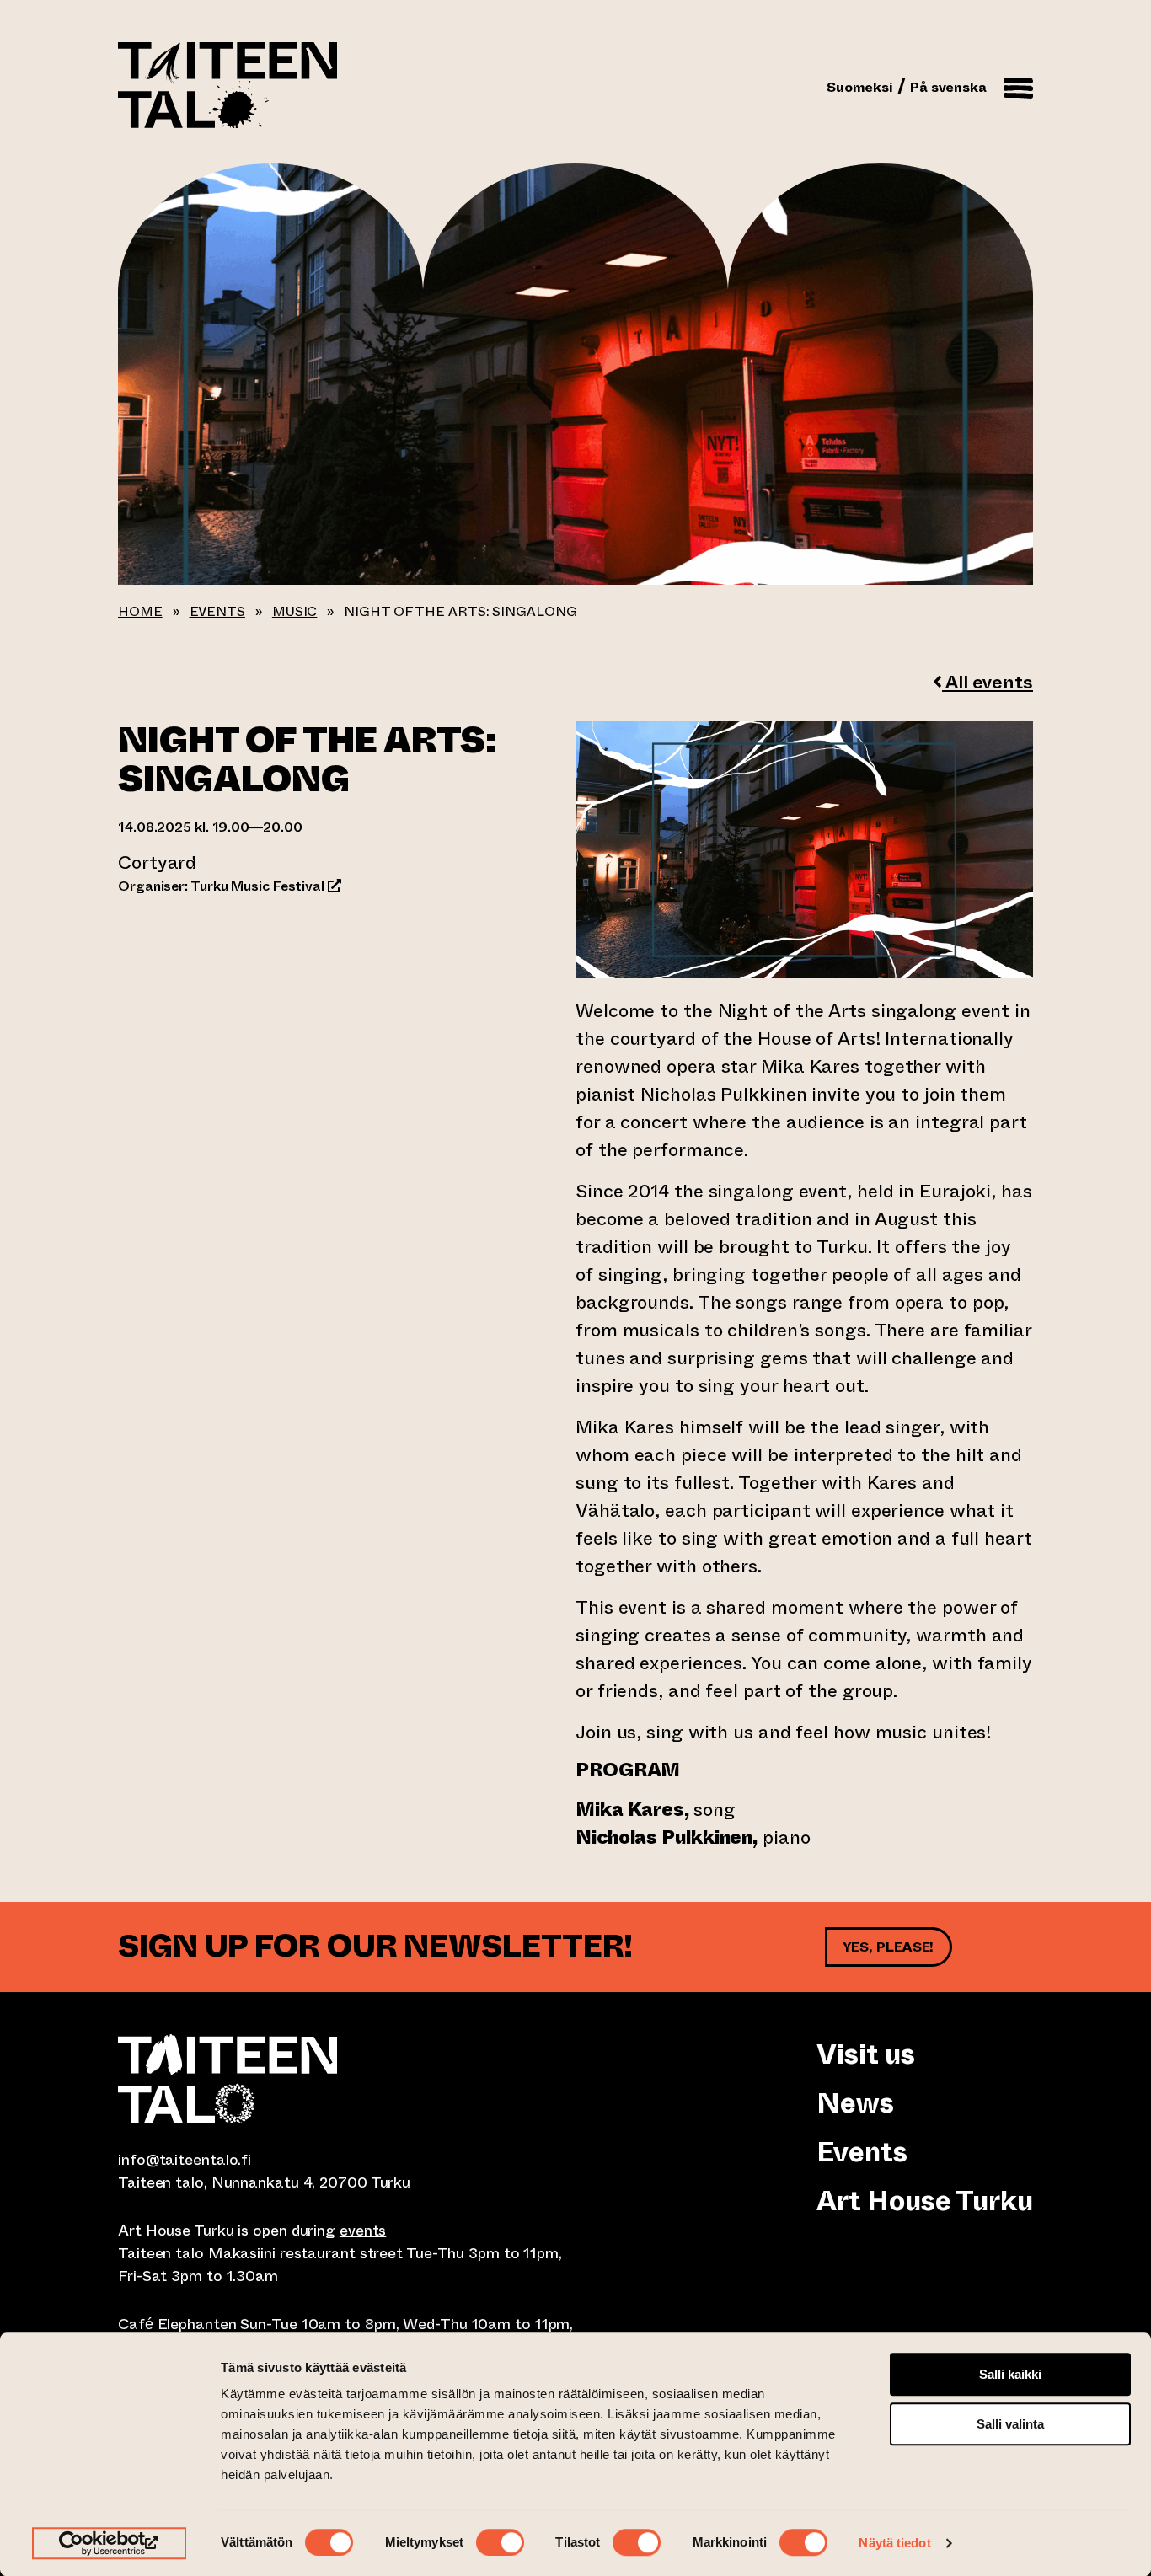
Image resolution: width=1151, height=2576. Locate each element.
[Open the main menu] (1018, 85)
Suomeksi (860, 87)
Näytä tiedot (894, 2543)
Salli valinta (1010, 2424)
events (363, 2231)
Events (217, 611)
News (855, 2103)
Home (140, 611)
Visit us (865, 2054)
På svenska (948, 87)
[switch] (500, 2542)
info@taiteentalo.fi (185, 2160)
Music (295, 611)
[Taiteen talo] (347, 2079)
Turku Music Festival (266, 886)
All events (988, 682)
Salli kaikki (1010, 2374)
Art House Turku (925, 2201)
